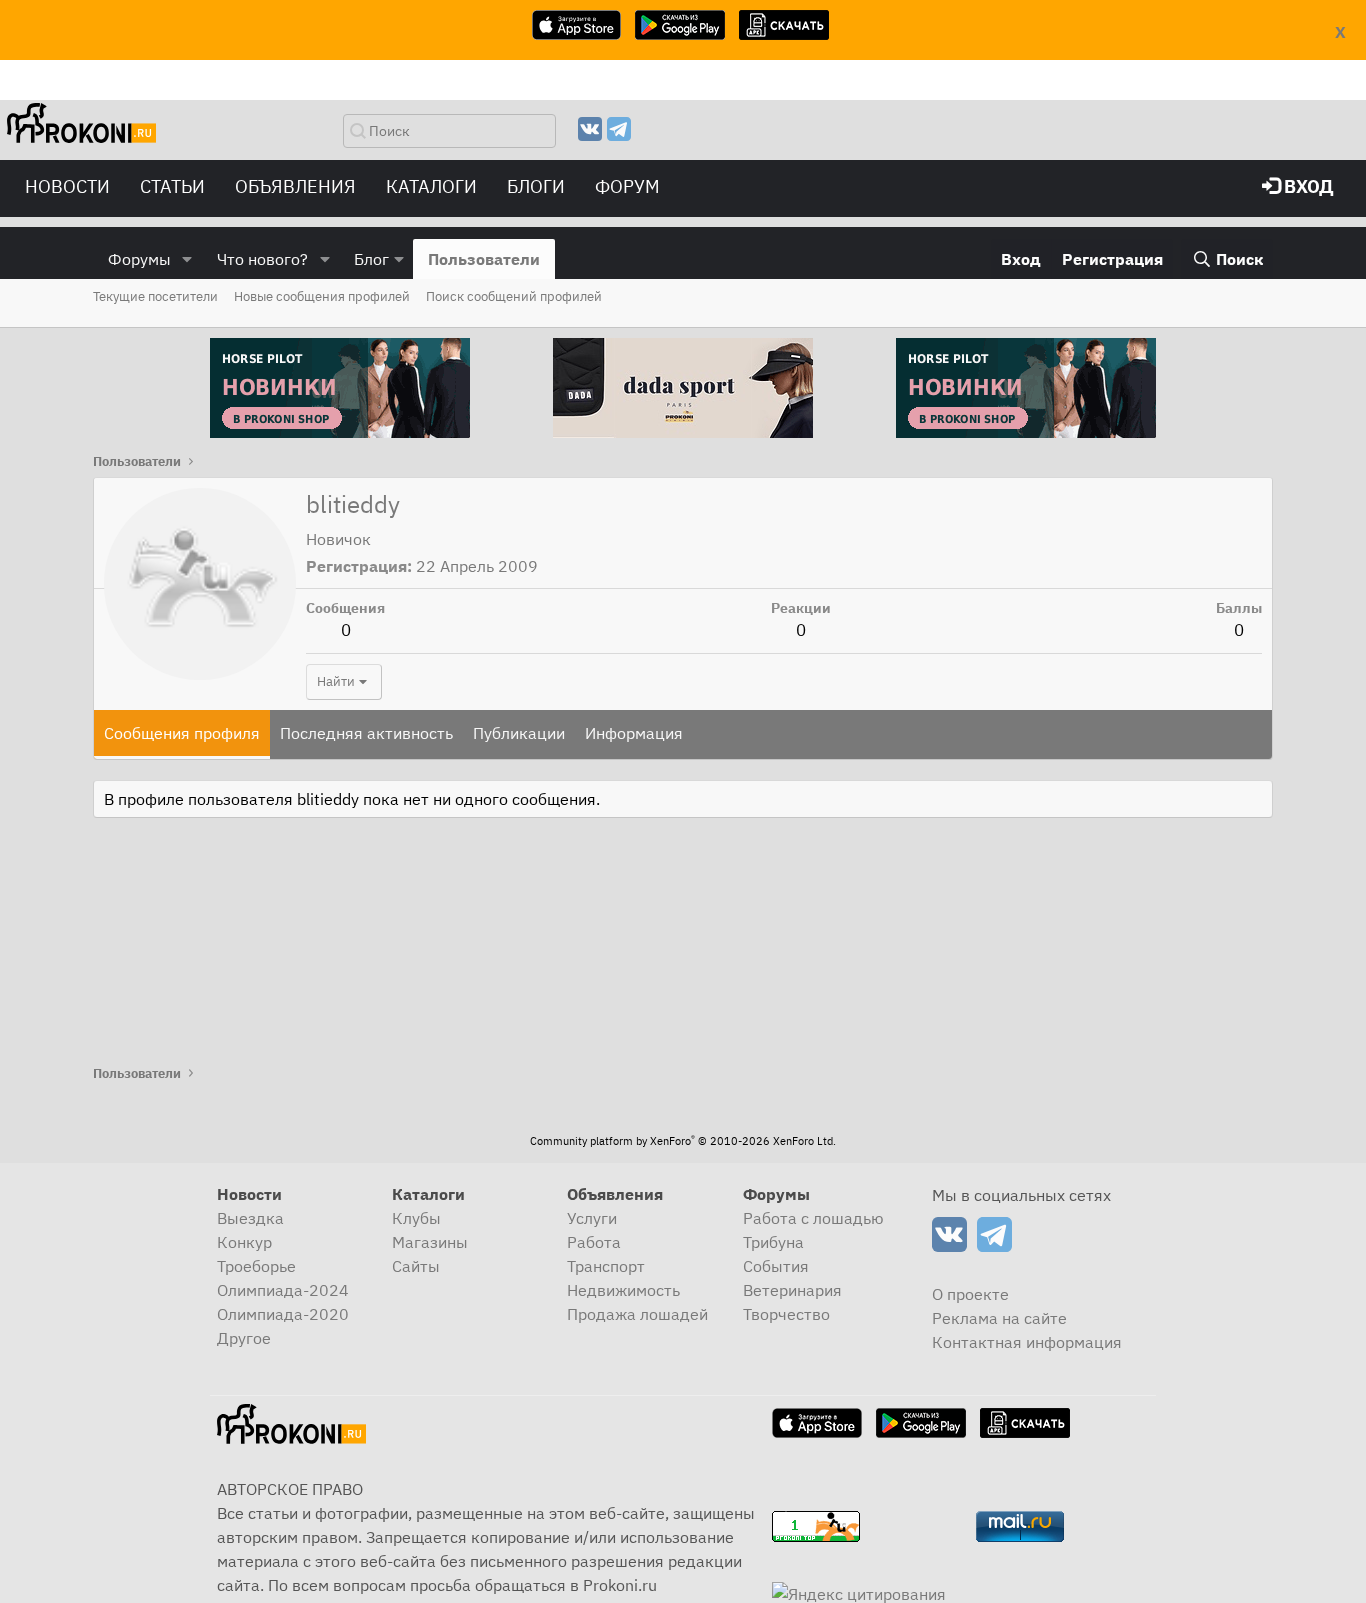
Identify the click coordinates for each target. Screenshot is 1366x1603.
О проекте (970, 1294)
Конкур (244, 1242)
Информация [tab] (634, 733)
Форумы (139, 259)
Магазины (430, 1242)
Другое (244, 1338)
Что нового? (262, 259)
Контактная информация (1027, 1342)
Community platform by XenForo (683, 1141)
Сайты (416, 1266)
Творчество (786, 1314)
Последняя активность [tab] (366, 733)
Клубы (416, 1218)
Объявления (295, 186)
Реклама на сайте (999, 1318)
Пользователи (484, 259)
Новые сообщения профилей (322, 296)
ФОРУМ (627, 186)
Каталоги (431, 186)
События (776, 1266)
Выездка (250, 1218)
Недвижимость (623, 1290)
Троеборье (256, 1266)
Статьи (172, 186)
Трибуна (773, 1242)
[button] (187, 259)
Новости (67, 186)
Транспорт (606, 1266)
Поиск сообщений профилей (514, 296)
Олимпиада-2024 (283, 1290)
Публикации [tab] (519, 733)
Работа (594, 1242)
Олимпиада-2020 (283, 1314)
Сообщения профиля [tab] (182, 733)
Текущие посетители (155, 296)
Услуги (592, 1218)
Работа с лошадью (813, 1218)
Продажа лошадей (637, 1314)
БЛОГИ (536, 186)
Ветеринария (792, 1290)
